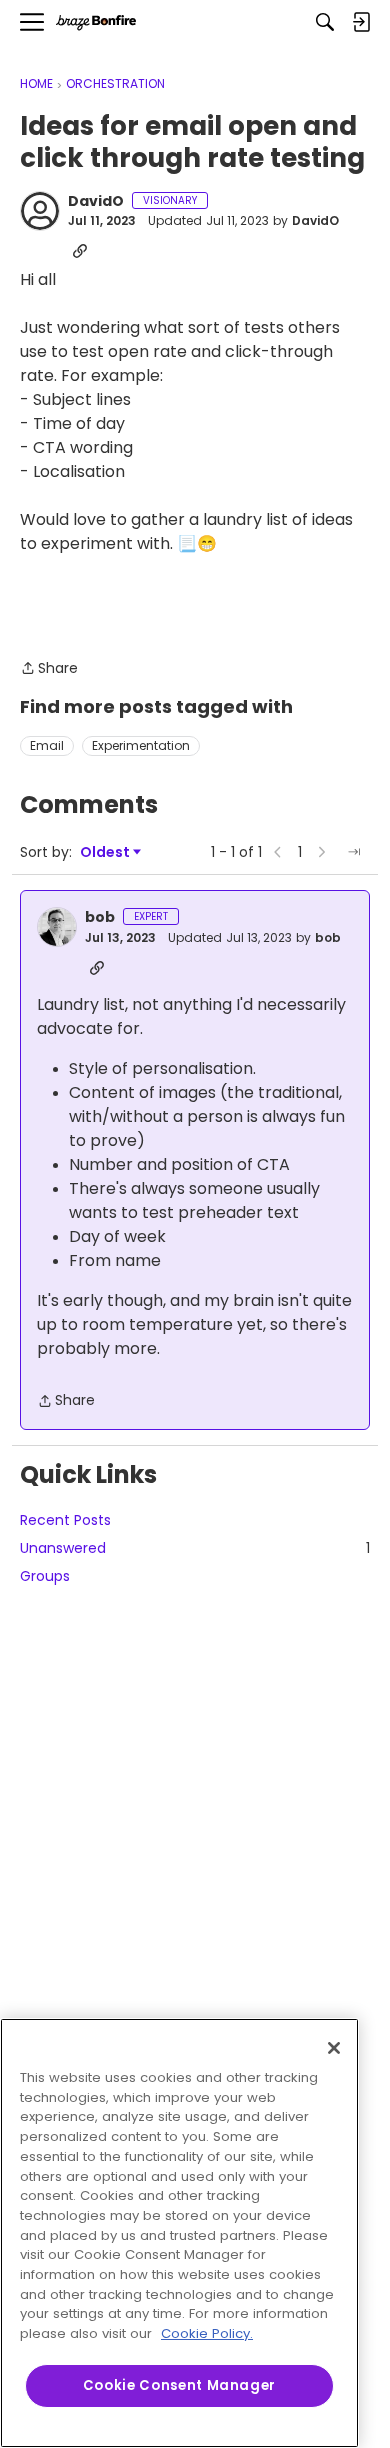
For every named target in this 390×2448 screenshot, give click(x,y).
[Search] (325, 22)
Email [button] (47, 745)
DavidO (96, 202)
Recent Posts (65, 1520)
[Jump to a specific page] (354, 852)
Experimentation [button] (141, 745)
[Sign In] (361, 22)
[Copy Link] (80, 251)
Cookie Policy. (207, 2333)
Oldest (106, 852)
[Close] (334, 2048)
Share (49, 669)
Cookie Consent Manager (179, 2385)
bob (100, 918)
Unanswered (195, 1548)
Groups (45, 1576)
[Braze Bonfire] (96, 22)
